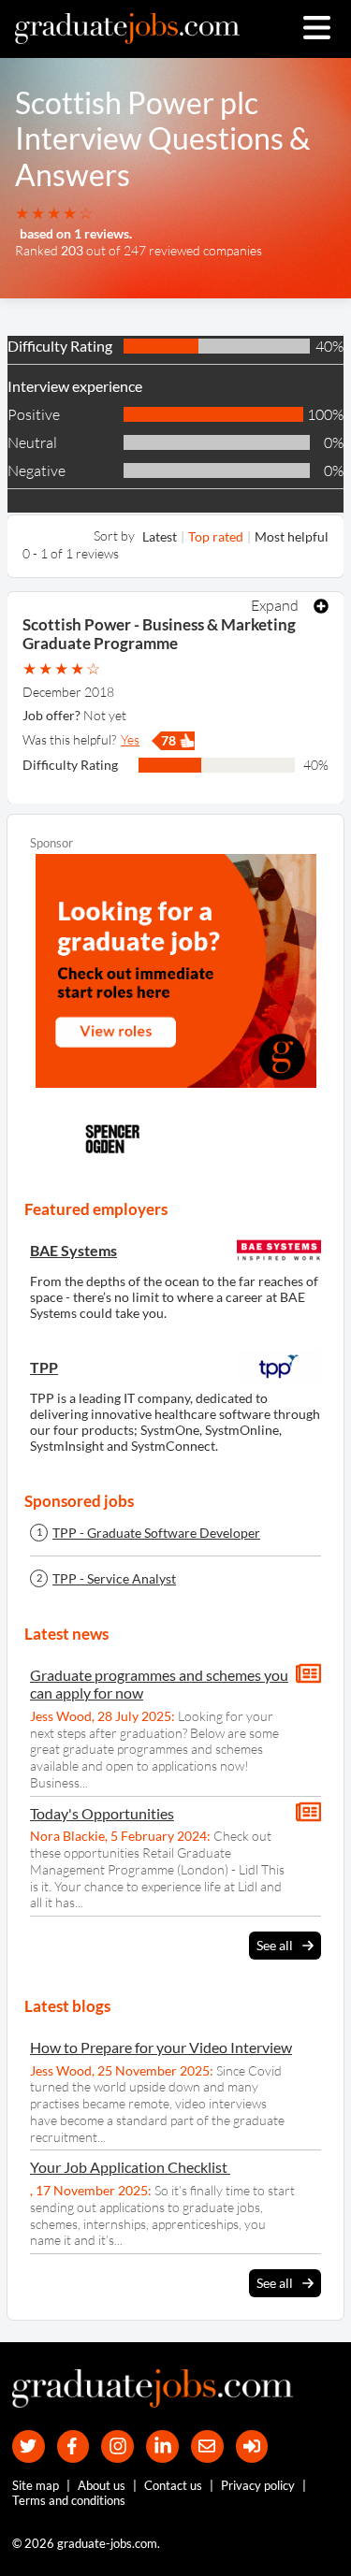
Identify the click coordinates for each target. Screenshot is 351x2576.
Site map (36, 2485)
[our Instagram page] (117, 2446)
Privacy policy (258, 2485)
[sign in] (252, 2446)
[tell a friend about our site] (207, 2446)
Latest (160, 536)
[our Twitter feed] (29, 2446)
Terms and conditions (69, 2500)
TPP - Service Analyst (114, 1579)
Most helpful (292, 536)
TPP (44, 1367)
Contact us (173, 2485)
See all (275, 1945)
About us (102, 2485)
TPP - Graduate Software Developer (156, 1533)
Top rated (216, 536)
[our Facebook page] (73, 2446)
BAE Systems (73, 1250)
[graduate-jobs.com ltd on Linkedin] (162, 2446)
